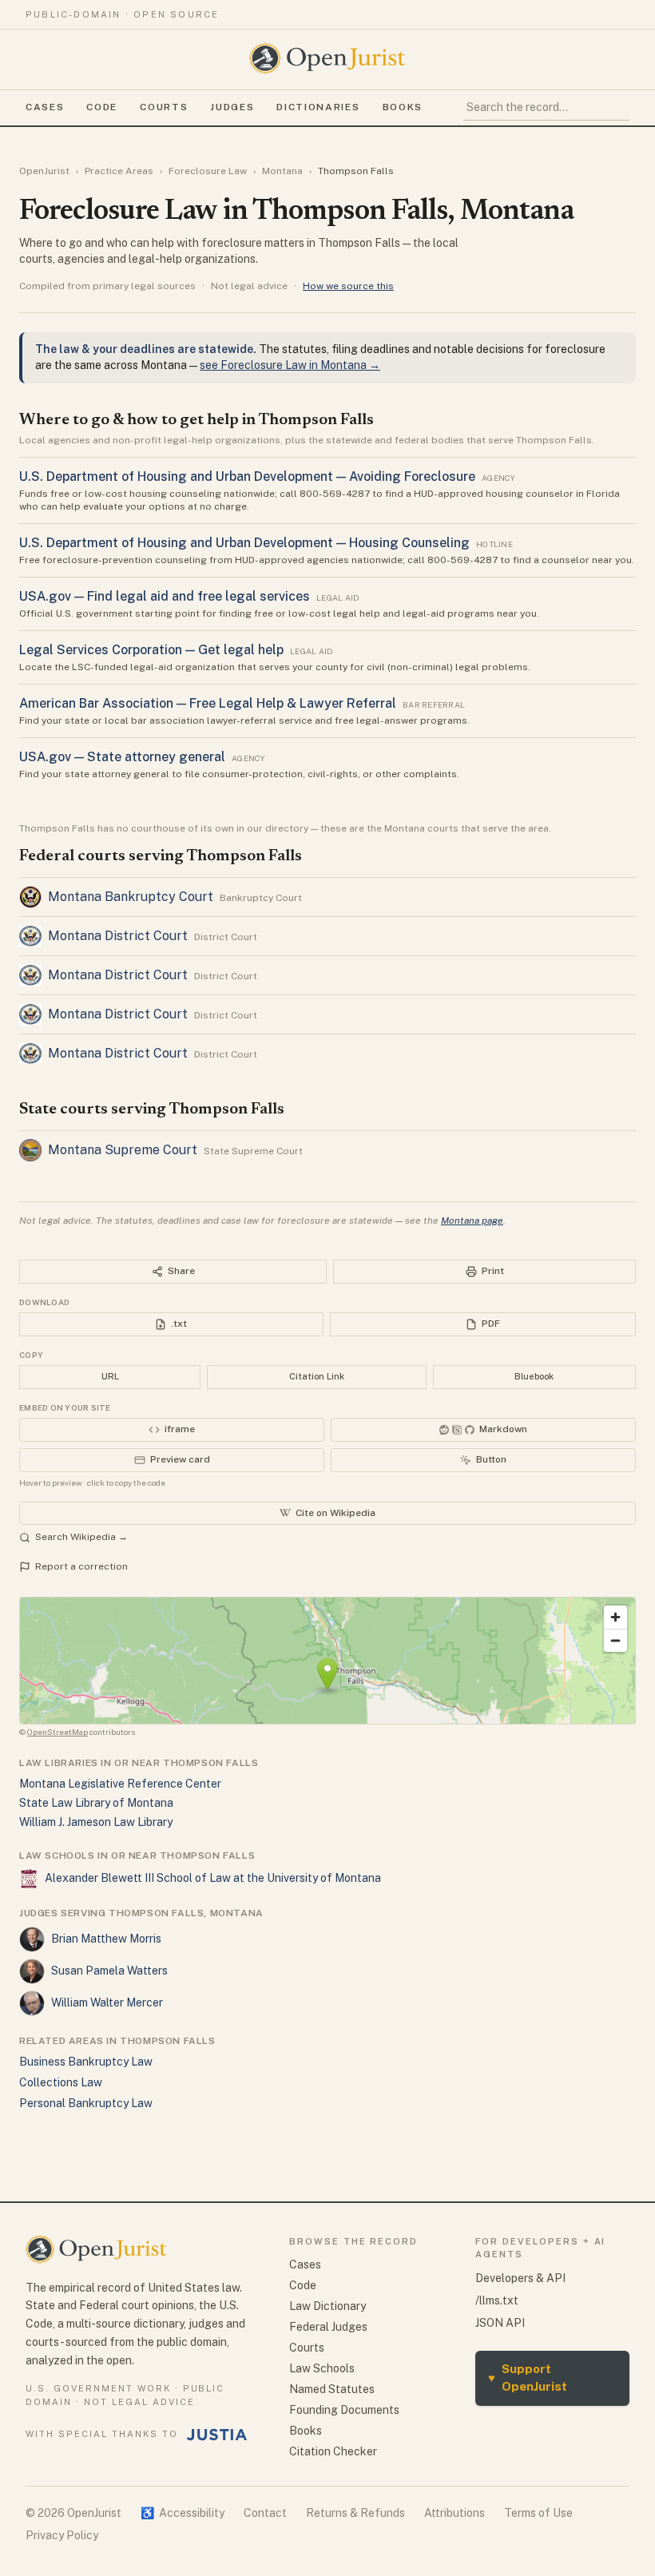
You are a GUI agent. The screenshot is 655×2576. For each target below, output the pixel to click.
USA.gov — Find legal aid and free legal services (165, 596)
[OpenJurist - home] (327, 58)
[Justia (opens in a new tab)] (217, 2435)
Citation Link (317, 1376)
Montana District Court (118, 936)
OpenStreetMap (58, 1732)
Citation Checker (333, 2451)
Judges (232, 107)
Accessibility (183, 2513)
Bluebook (534, 1376)
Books (403, 107)
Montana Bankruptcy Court (131, 897)
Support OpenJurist (528, 2378)
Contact (265, 2513)
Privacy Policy (62, 2535)
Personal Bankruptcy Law (86, 2103)
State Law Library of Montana (96, 1803)
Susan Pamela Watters (109, 1971)
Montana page (472, 1221)
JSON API (500, 2323)
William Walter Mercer (107, 2002)
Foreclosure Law (208, 171)
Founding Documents (344, 2410)
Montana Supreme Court (123, 1150)
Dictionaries (318, 107)
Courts (164, 107)
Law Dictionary (327, 2306)
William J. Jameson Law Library (96, 1822)
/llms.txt (497, 2300)
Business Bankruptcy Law (86, 2062)
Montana (282, 171)
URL (110, 1376)
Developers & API (520, 2278)
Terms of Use (538, 2513)
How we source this (348, 286)
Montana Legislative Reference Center (120, 1784)
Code (102, 107)
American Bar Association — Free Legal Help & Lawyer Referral (208, 703)
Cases (45, 107)
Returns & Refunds (355, 2513)
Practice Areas (119, 171)
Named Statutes (332, 2389)
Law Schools (322, 2368)
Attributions (455, 2513)
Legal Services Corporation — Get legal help (151, 650)
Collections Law (61, 2082)
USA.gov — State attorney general (122, 757)
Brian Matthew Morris (106, 1939)
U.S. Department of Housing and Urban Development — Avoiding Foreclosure (247, 476)
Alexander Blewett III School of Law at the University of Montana (213, 1878)
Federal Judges (328, 2327)
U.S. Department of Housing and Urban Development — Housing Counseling (244, 543)
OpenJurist (44, 171)
